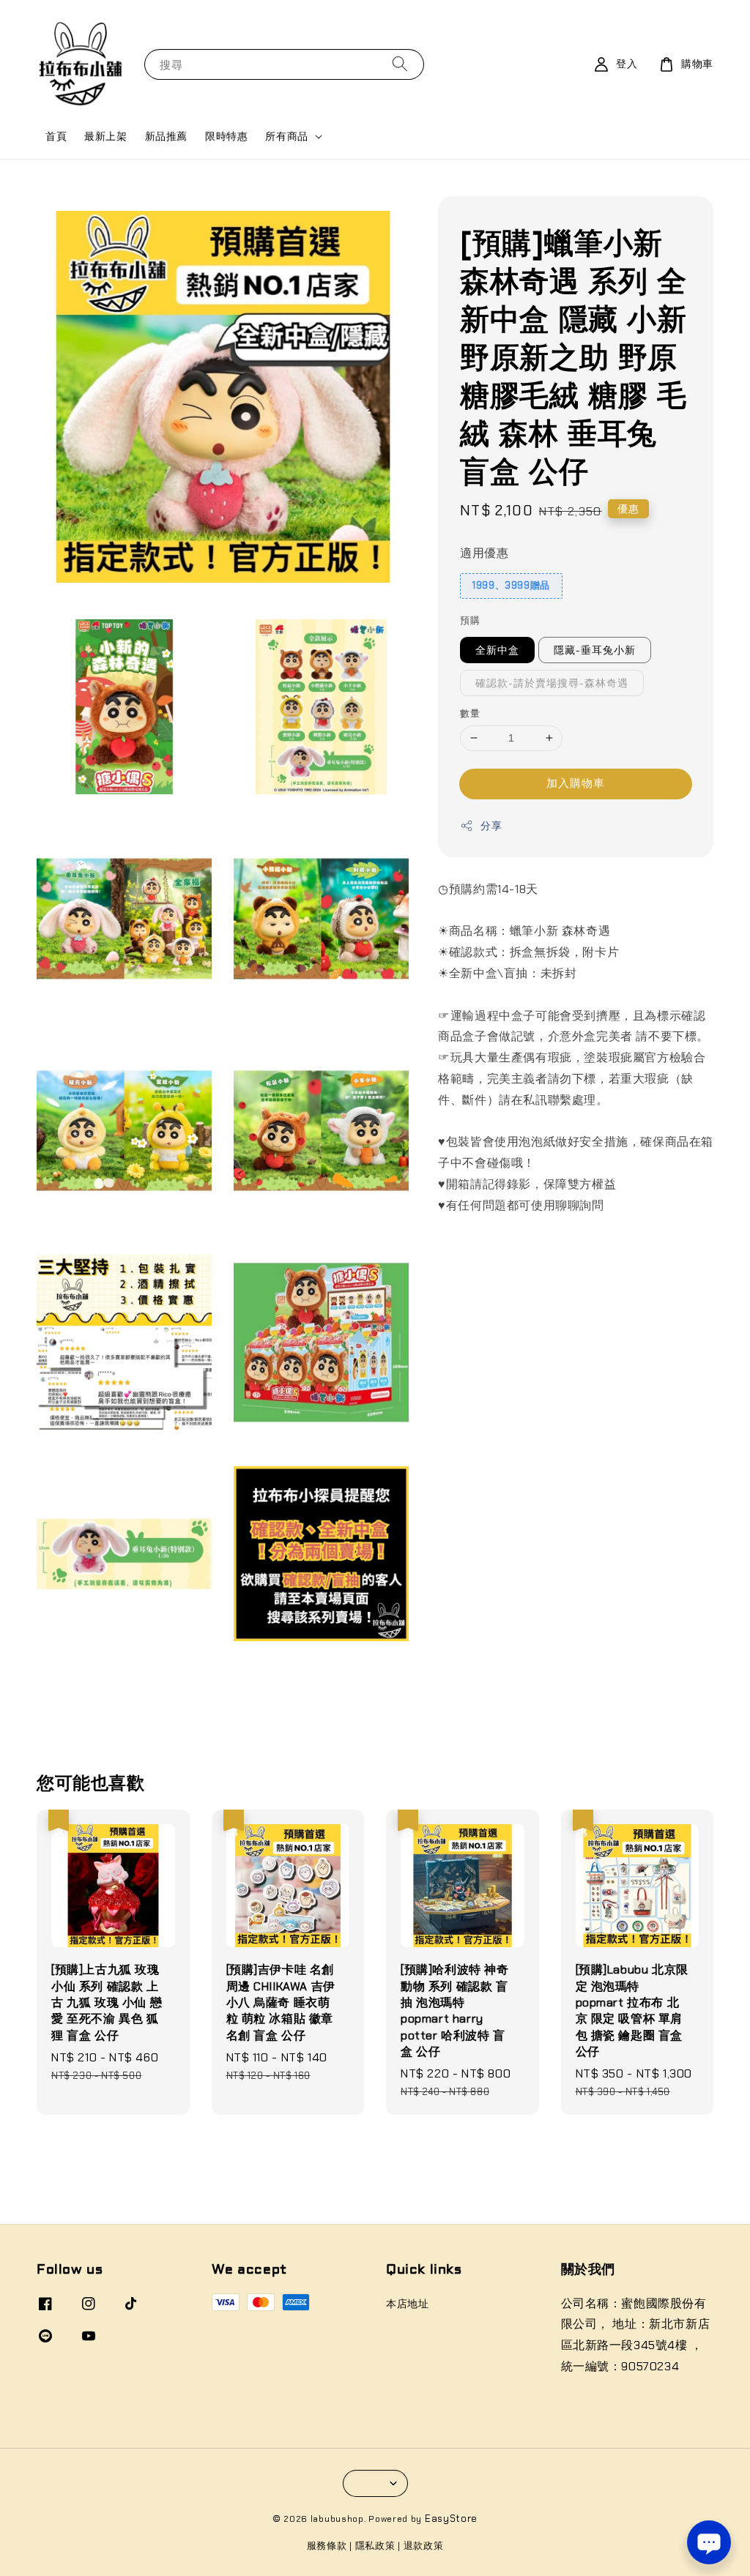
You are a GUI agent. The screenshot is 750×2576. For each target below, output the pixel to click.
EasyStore (451, 2519)
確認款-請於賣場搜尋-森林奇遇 (552, 683)
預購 (470, 620)
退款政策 (424, 2546)
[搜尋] (400, 64)
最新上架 (105, 136)
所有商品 (286, 136)
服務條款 (327, 2546)
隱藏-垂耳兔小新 (595, 650)
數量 (470, 713)
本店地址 (407, 2304)
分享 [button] (491, 826)
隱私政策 (375, 2546)
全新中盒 (497, 650)
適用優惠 (484, 553)
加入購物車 (576, 783)
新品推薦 (166, 136)
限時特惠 (226, 136)
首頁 (56, 136)
